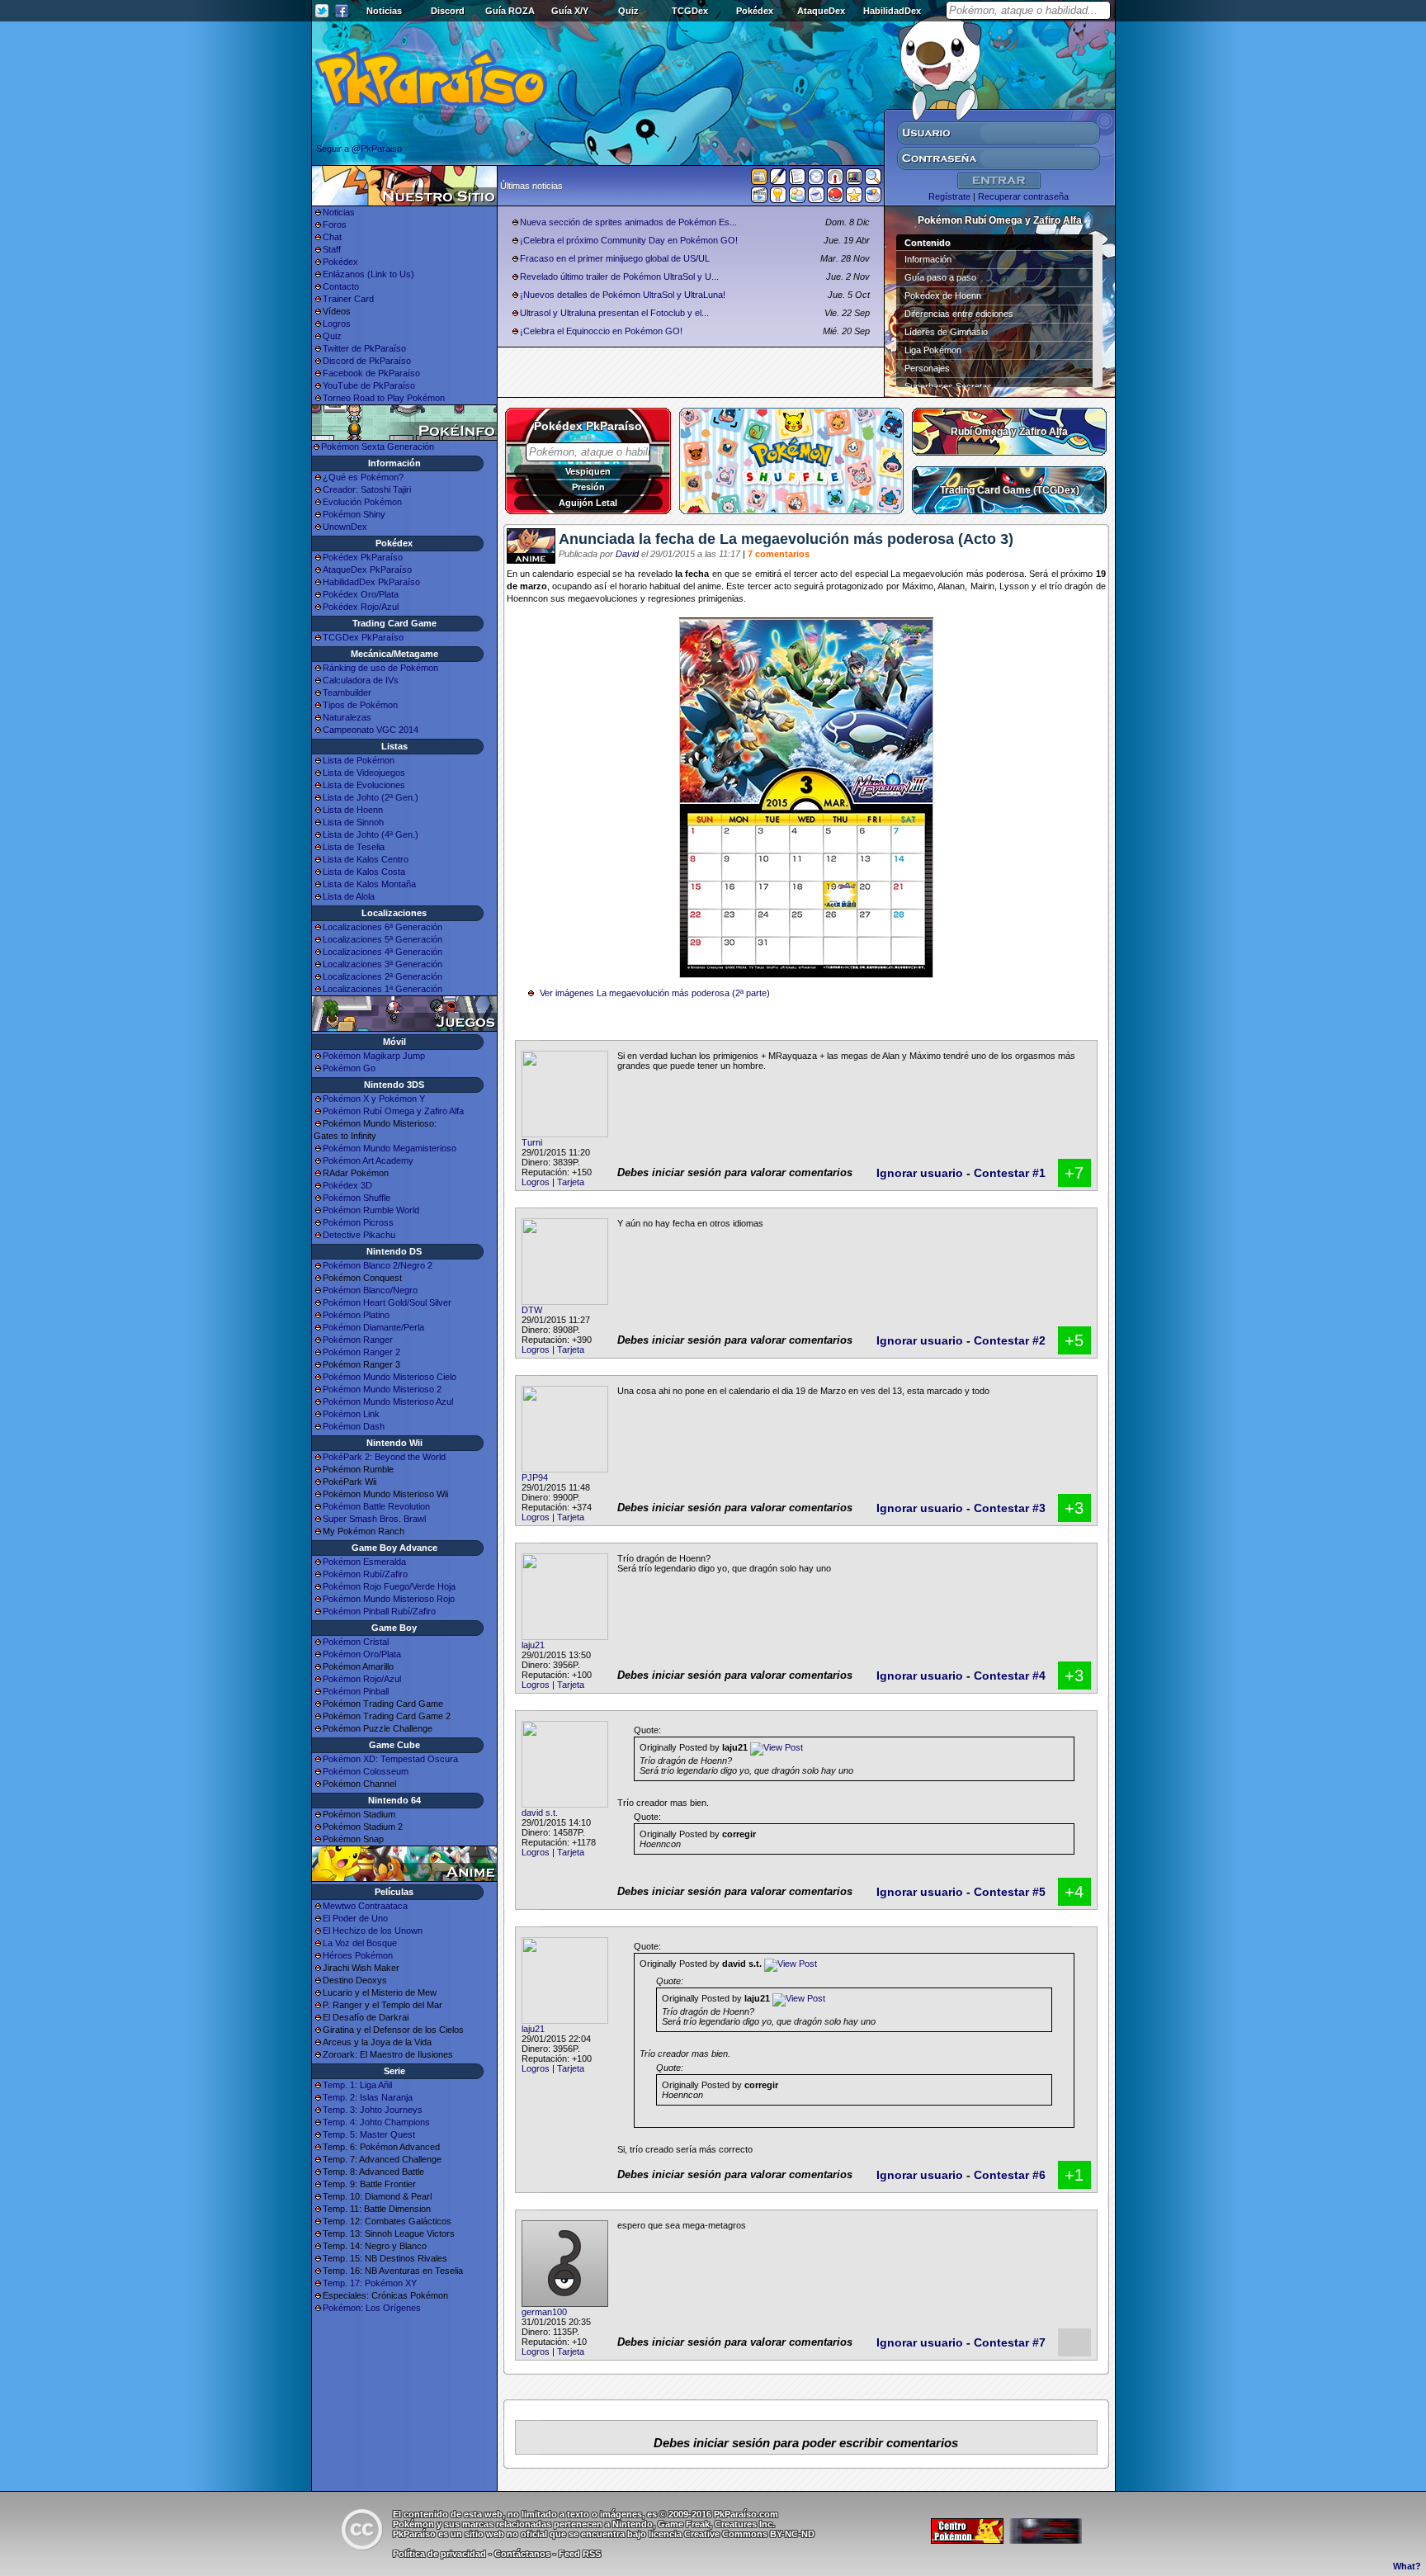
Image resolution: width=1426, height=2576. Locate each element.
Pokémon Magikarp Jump (374, 1056)
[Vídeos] (759, 198)
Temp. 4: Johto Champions (376, 2122)
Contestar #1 (1010, 1173)
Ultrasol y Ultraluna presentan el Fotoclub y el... (614, 313)
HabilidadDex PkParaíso (371, 582)
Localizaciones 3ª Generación (382, 964)
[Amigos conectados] (797, 198)
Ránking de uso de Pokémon (380, 668)
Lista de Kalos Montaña (369, 884)
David (627, 554)
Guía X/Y (570, 11)
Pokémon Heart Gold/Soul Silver (387, 1302)
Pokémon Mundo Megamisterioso (390, 1148)
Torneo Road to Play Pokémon (384, 398)
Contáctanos (522, 2554)
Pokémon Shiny (354, 514)
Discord (448, 11)
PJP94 (535, 1477)
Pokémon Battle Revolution (376, 1506)
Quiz (628, 11)
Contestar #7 (1010, 2342)
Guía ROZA (510, 11)
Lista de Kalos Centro (366, 859)
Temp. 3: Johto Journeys (373, 2110)
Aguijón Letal (588, 503)
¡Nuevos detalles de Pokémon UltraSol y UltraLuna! (623, 295)
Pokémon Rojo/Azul (362, 1679)
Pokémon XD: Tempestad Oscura (390, 1759)
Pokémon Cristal (356, 1642)
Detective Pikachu (359, 1235)
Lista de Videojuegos (364, 773)
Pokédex (755, 11)
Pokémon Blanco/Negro (370, 1290)
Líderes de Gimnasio (946, 332)
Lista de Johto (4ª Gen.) (371, 834)
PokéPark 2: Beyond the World (384, 1457)
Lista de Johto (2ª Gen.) (371, 797)
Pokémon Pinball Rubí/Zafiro (379, 1611)
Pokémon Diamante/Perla (373, 1327)
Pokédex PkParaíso (363, 557)
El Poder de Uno (355, 1918)
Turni (532, 1142)
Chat (332, 237)
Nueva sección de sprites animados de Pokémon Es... (628, 222)
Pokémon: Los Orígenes (372, 2308)
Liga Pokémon (933, 350)
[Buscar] (873, 180)
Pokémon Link (351, 1414)
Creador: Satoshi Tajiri (367, 489)
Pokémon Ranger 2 (361, 1352)
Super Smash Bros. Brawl (374, 1519)
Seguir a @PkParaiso (359, 149)
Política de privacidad (439, 2554)
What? (1407, 2566)
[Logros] (854, 198)
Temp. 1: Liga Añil (357, 2085)
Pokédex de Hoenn (943, 295)
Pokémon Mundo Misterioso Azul (388, 1401)
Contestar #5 (1010, 1892)
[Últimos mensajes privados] (816, 198)
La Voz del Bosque (360, 1943)
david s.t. (540, 1813)
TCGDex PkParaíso (363, 637)
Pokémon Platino (356, 1315)
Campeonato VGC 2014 (371, 730)
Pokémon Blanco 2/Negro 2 (378, 1265)
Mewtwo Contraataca (365, 1906)
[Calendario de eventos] (835, 180)
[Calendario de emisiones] (854, 179)
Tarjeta (571, 1182)
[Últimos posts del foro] (778, 182)
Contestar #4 (1010, 1676)
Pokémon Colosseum (366, 1771)
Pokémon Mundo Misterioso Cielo (390, 1377)
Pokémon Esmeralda (364, 1562)
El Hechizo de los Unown (373, 1931)
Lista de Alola (349, 896)
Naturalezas (347, 717)
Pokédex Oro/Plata (361, 594)
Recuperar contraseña (1023, 196)
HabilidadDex (892, 11)
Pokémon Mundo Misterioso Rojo (389, 1599)
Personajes (927, 368)
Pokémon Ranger (358, 1340)
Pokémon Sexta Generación (378, 447)
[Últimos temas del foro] (797, 180)
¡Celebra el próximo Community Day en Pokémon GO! (629, 240)
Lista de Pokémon (359, 760)
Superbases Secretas (948, 386)
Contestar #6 (1010, 2175)
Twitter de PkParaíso (364, 348)
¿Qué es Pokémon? (363, 477)
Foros (335, 225)
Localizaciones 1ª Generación (382, 989)
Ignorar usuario (920, 1173)
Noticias (384, 11)
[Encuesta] (873, 198)
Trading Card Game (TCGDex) (1010, 490)
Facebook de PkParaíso (371, 373)
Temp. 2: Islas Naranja (368, 2097)
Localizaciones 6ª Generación (382, 927)
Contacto (341, 286)
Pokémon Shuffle (356, 1198)
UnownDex (345, 527)
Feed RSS (580, 2554)
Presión (588, 487)
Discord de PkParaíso (367, 361)
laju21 (533, 1645)
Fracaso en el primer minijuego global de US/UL (615, 258)
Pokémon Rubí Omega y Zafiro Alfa (393, 1111)
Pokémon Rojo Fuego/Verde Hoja (389, 1586)
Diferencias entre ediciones (959, 314)
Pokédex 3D (347, 1185)
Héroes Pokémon (358, 1955)
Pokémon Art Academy (368, 1160)
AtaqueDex (821, 11)
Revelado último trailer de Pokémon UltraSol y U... (619, 277)
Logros (337, 324)
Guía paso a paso (940, 277)
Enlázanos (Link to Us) (368, 274)
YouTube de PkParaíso (369, 385)
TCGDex (690, 11)
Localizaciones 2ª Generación (382, 976)
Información (928, 259)
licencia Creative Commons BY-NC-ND (732, 2534)
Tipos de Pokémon (360, 705)
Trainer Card (348, 299)
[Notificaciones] (778, 198)
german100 (544, 2312)
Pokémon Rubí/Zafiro (365, 1574)
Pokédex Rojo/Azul (361, 607)
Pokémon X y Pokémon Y (374, 1099)
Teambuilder (347, 692)
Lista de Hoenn (353, 810)
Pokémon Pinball (356, 1691)
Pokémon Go (349, 1068)
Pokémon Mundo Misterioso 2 (382, 1389)
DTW (532, 1310)
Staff (332, 249)
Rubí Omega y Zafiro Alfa (1009, 432)
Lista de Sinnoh (353, 822)
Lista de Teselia (354, 847)
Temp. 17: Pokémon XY (370, 2283)
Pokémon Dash (354, 1426)
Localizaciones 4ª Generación (382, 952)
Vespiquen (588, 471)
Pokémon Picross (358, 1222)
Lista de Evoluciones (364, 785)
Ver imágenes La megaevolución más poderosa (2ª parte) (655, 993)
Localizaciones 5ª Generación (382, 939)
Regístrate (949, 196)
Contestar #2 (1010, 1340)
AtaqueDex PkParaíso (367, 570)
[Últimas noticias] (759, 178)
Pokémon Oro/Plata (362, 1654)
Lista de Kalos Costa (364, 872)
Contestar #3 (1010, 1508)
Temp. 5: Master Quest (369, 2134)
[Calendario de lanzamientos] (816, 180)
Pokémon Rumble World (371, 1210)
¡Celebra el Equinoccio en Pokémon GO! (601, 331)
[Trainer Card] (835, 198)
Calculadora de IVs (361, 680)
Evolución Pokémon (362, 502)
